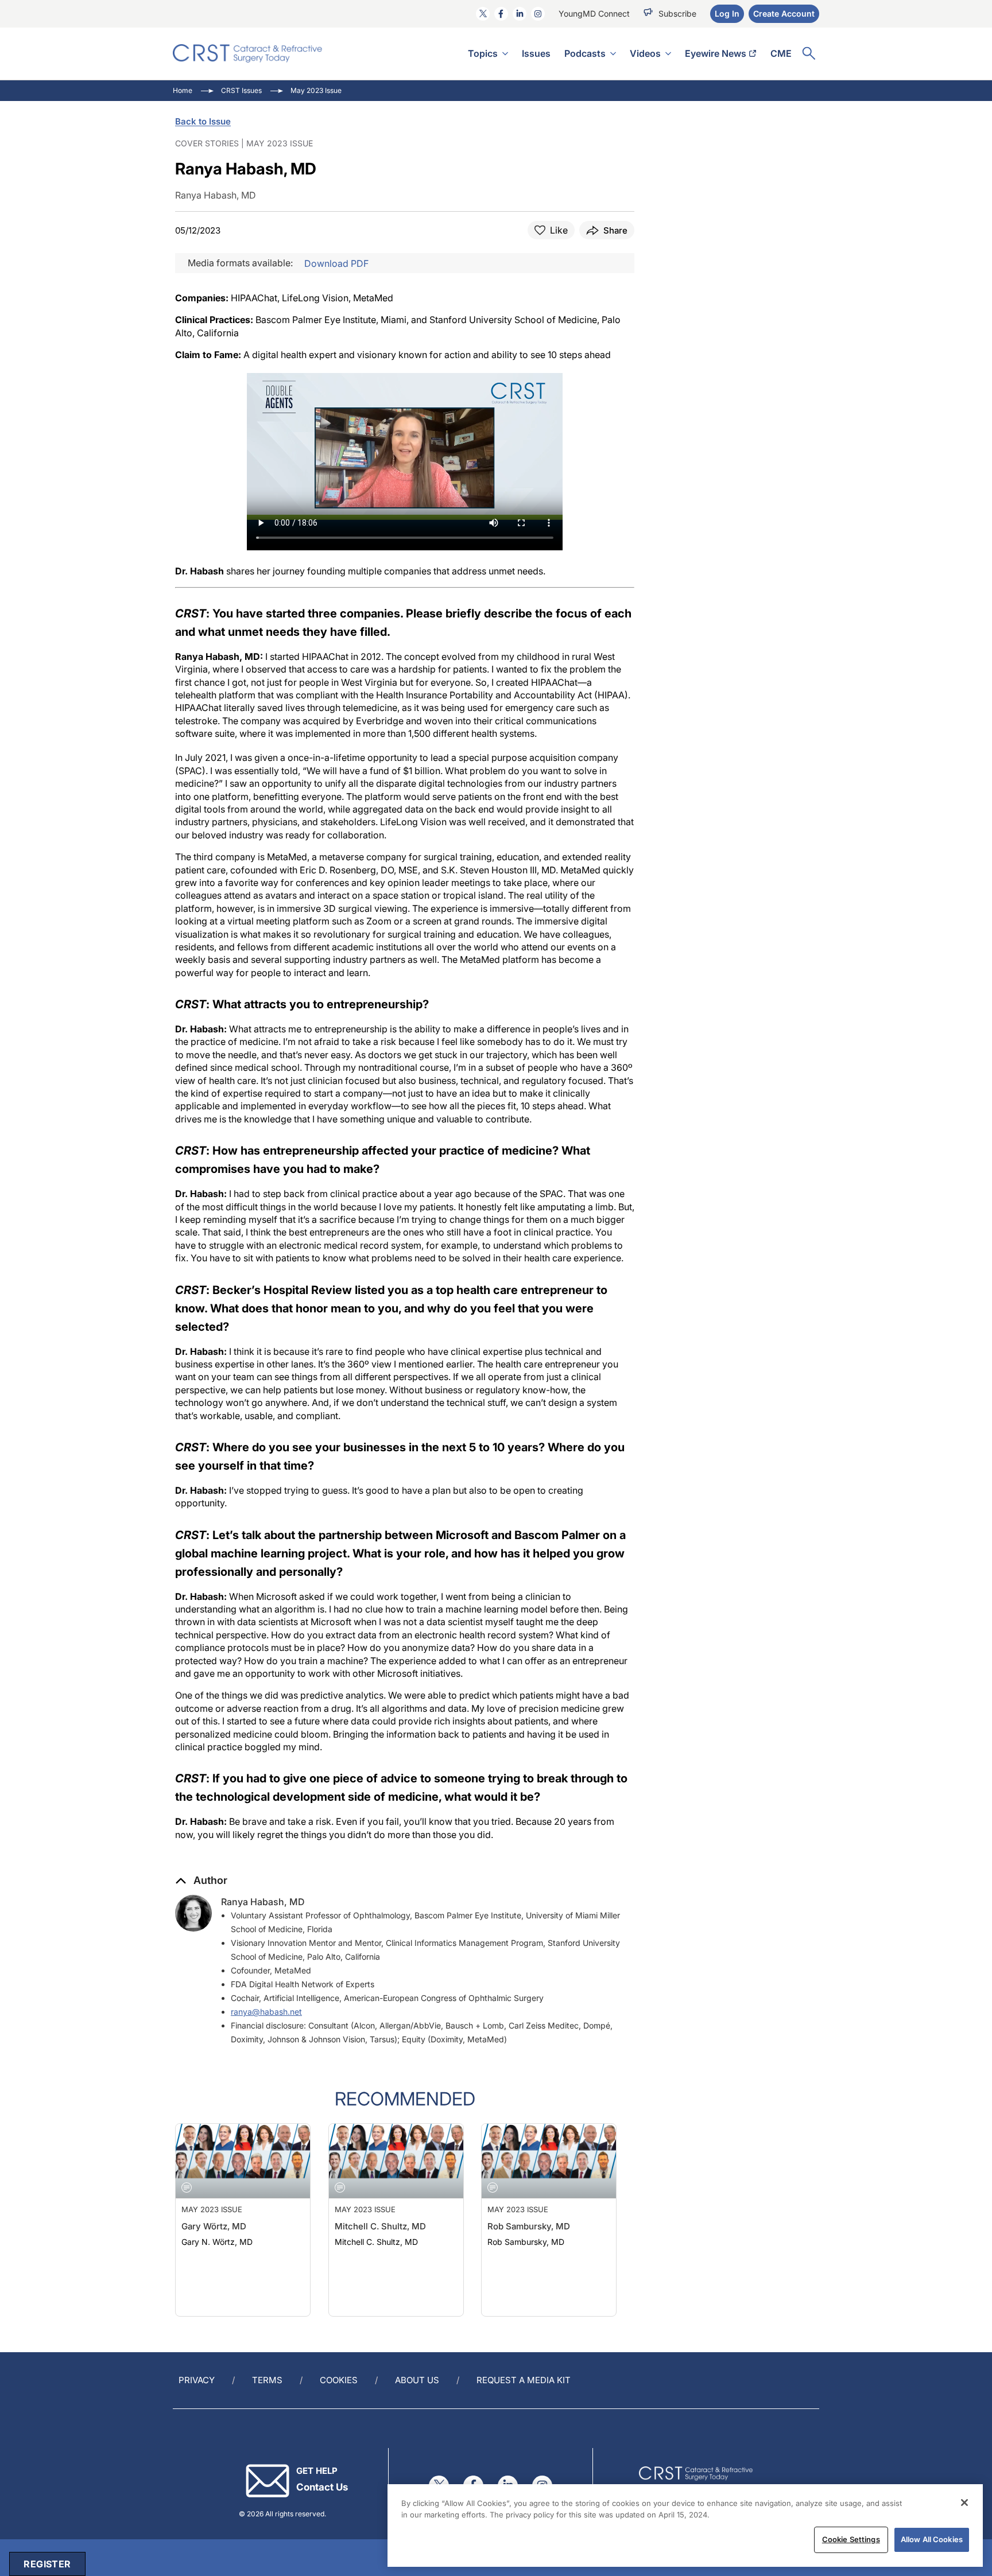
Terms (267, 2380)
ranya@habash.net (266, 2012)
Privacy (197, 2380)
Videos (645, 53)
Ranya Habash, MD (263, 1902)
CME (781, 53)
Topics (483, 53)
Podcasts (585, 53)
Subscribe (677, 13)
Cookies (339, 2380)
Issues (536, 53)
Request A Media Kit (524, 2380)
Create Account (784, 13)
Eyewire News (716, 53)
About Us (417, 2380)
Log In (727, 13)
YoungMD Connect (594, 13)
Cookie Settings (851, 2539)
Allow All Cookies (932, 2539)
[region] (685, 2526)
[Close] (964, 2503)
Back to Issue (203, 121)
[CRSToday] (248, 53)
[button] (201, 1880)
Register (47, 2564)
